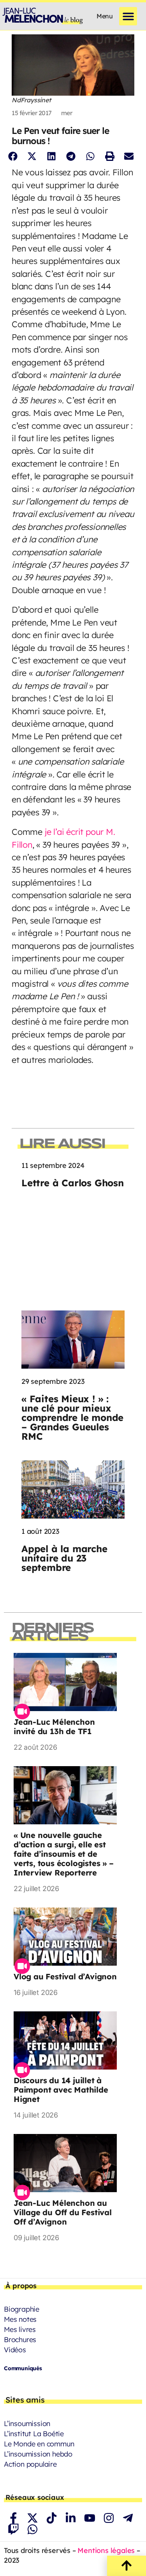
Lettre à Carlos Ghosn (73, 1183)
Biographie (22, 2309)
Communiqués (23, 2368)
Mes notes (20, 2319)
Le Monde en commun (39, 2444)
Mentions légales (106, 2550)
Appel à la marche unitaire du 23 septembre (64, 1558)
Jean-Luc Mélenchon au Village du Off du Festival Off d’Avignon (63, 2212)
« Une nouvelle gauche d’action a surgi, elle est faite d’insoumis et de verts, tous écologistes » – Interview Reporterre (64, 1854)
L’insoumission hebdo (38, 2454)
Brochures (20, 2340)
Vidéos (15, 2350)
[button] (128, 16)
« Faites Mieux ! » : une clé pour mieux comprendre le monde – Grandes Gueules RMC (72, 1417)
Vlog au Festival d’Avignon (65, 1976)
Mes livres (20, 2329)
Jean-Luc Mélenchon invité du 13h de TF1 (54, 1727)
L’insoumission (27, 2424)
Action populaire (30, 2464)
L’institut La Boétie (34, 2434)
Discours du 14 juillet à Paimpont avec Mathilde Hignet (61, 2090)
